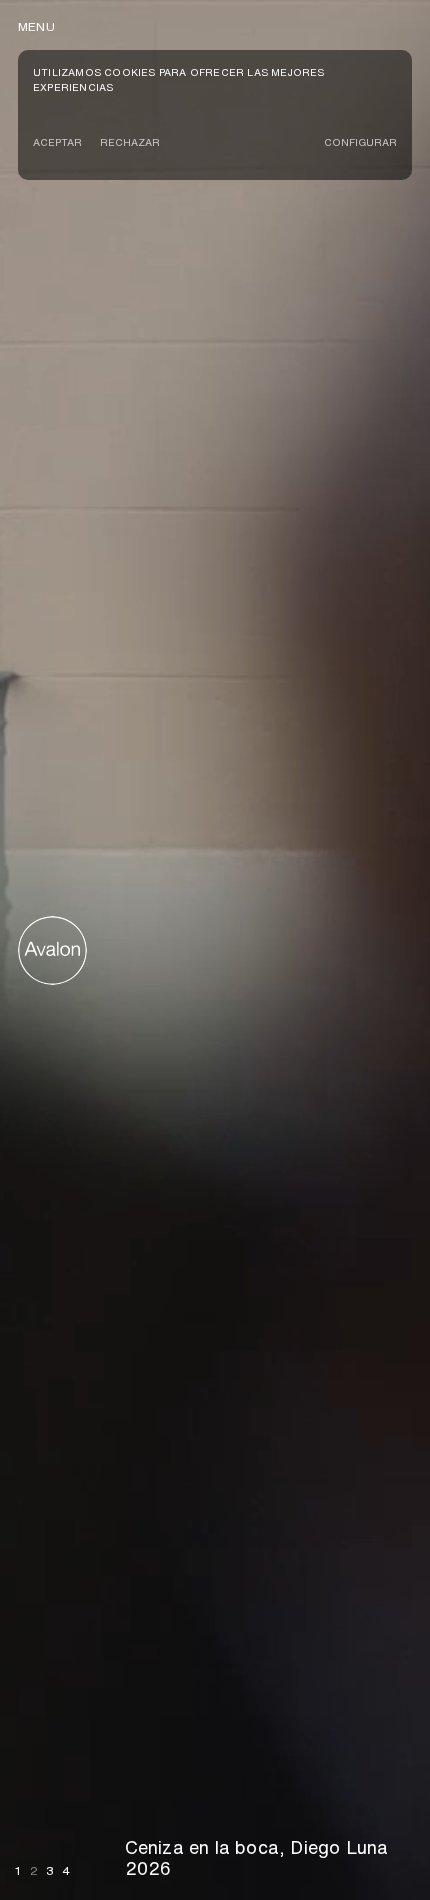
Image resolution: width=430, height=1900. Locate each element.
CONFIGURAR (360, 142)
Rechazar (130, 142)
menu (36, 26)
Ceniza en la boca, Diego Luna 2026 (257, 1858)
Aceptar (57, 142)
